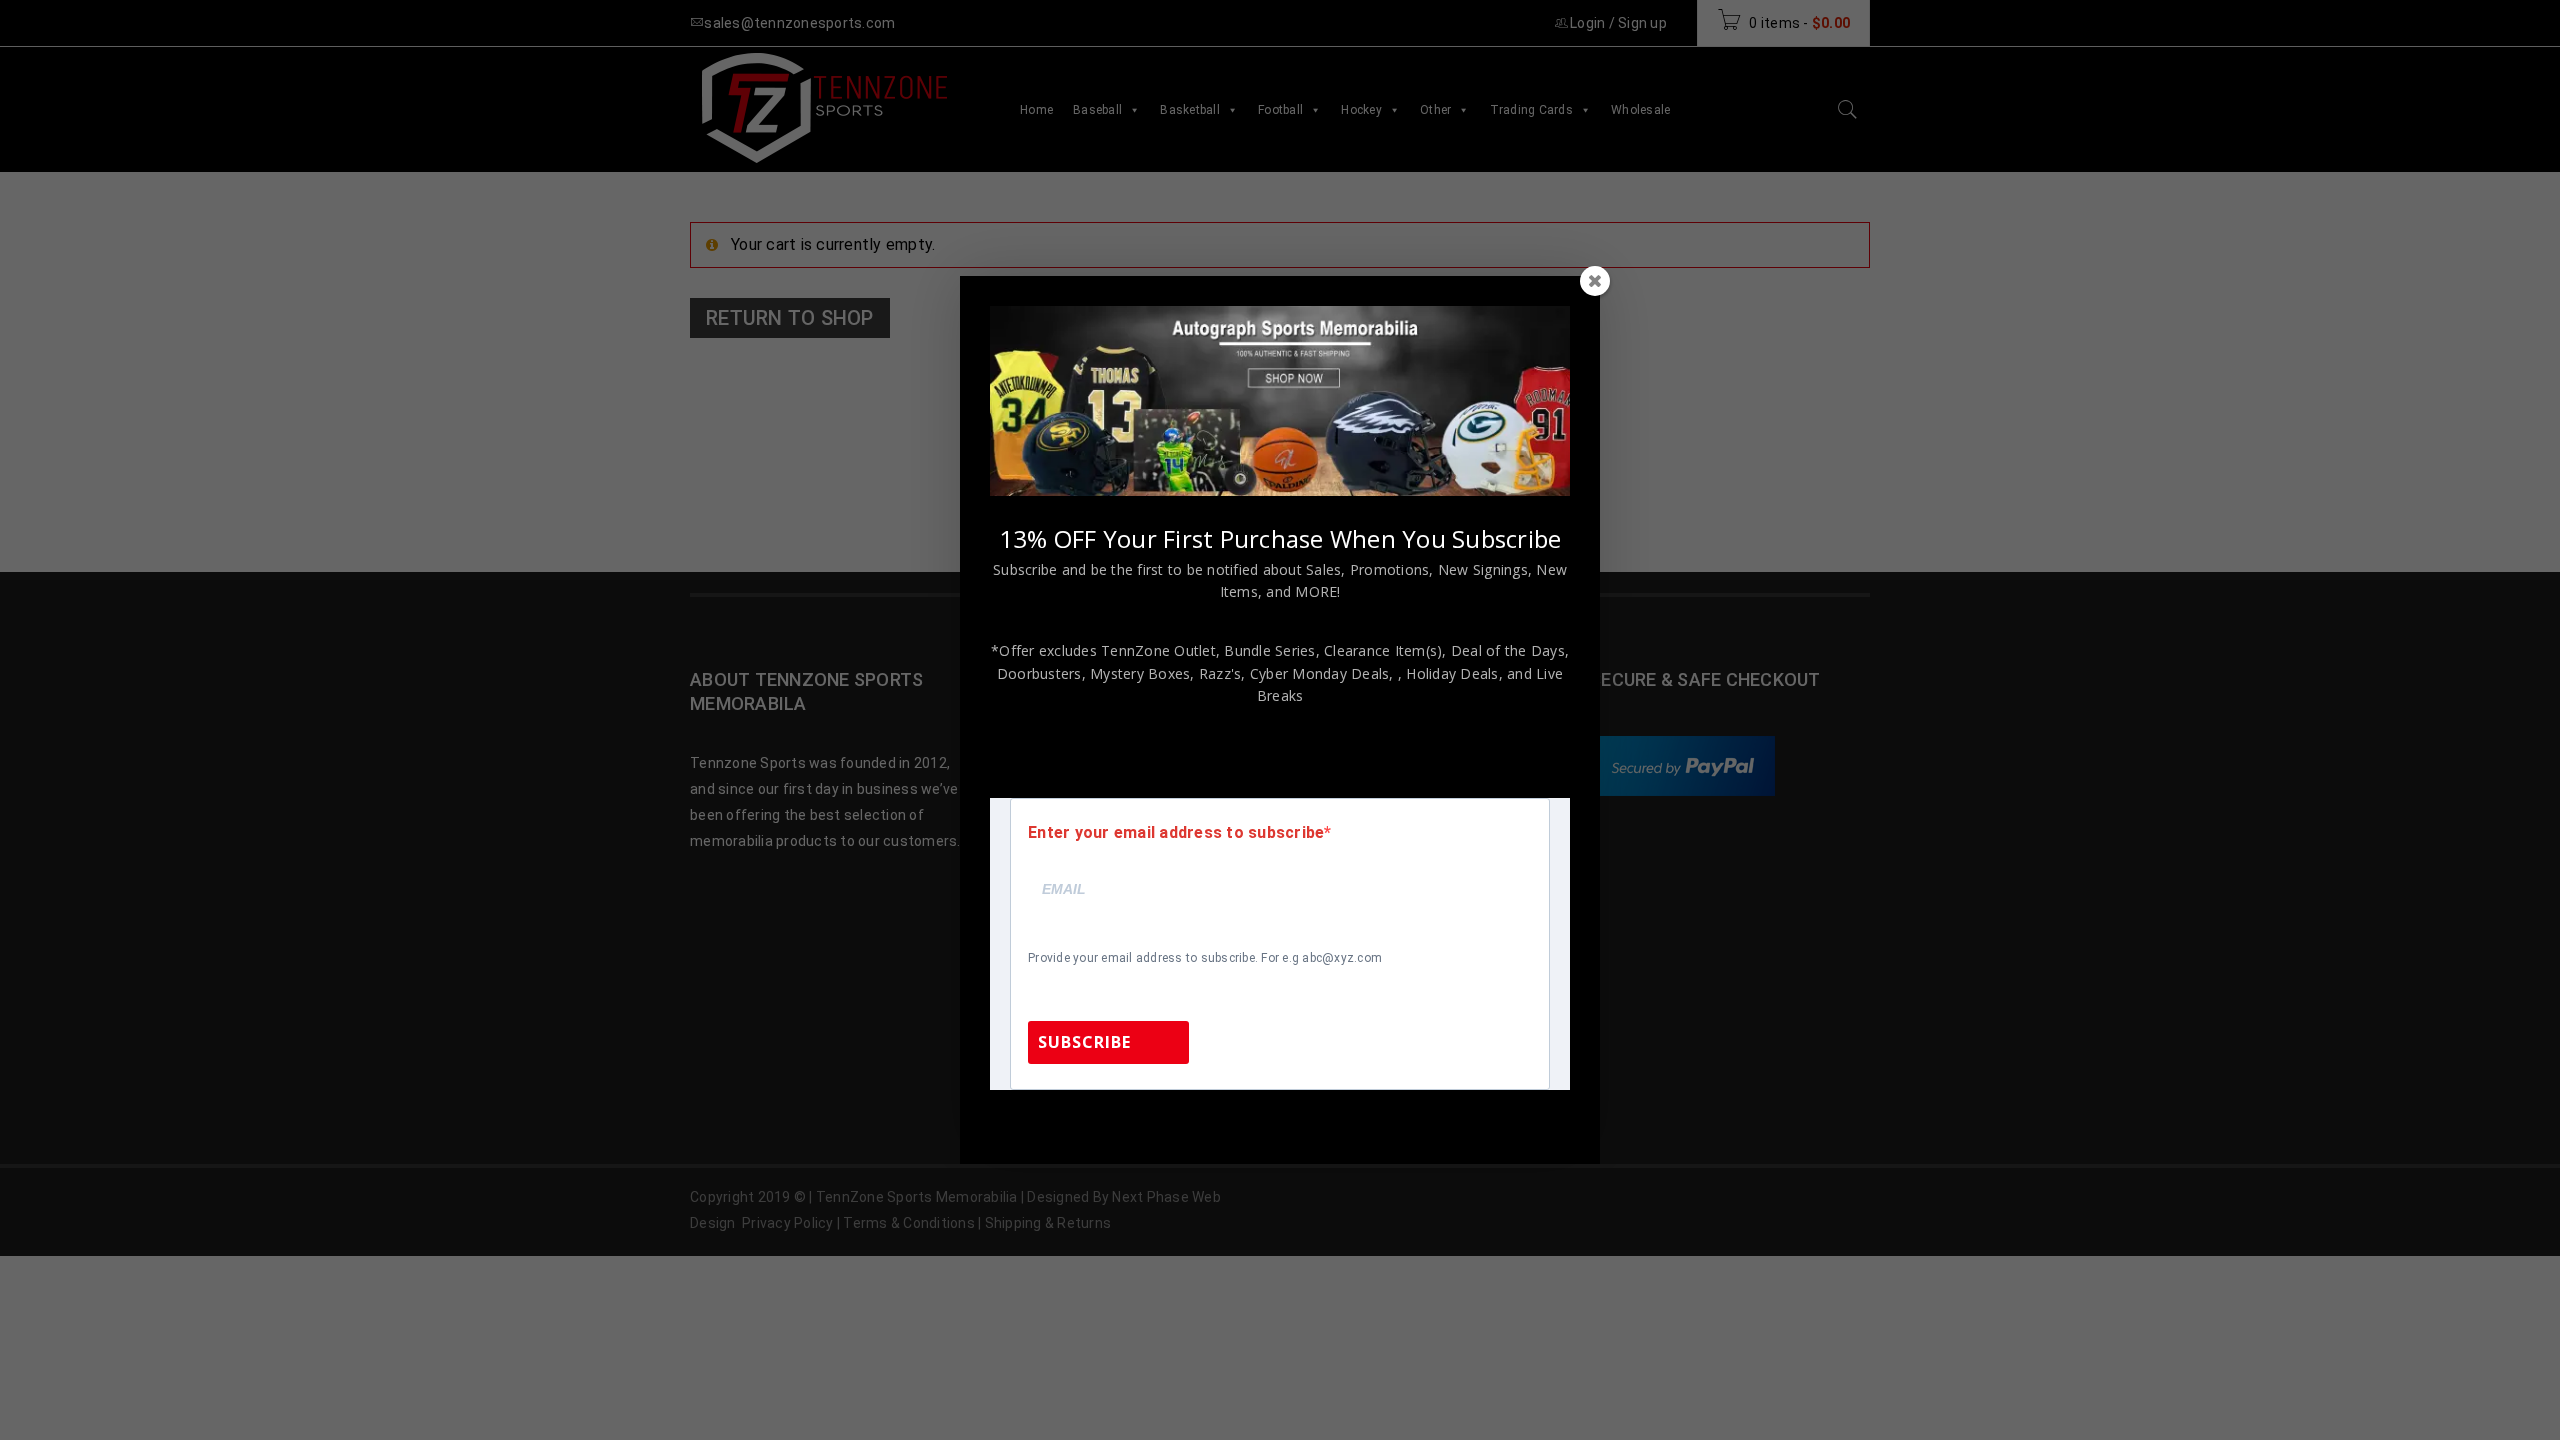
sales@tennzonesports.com (1414, 1116)
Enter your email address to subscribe (1176, 833)
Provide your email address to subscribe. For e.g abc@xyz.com (1205, 958)
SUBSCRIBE (1084, 1042)
